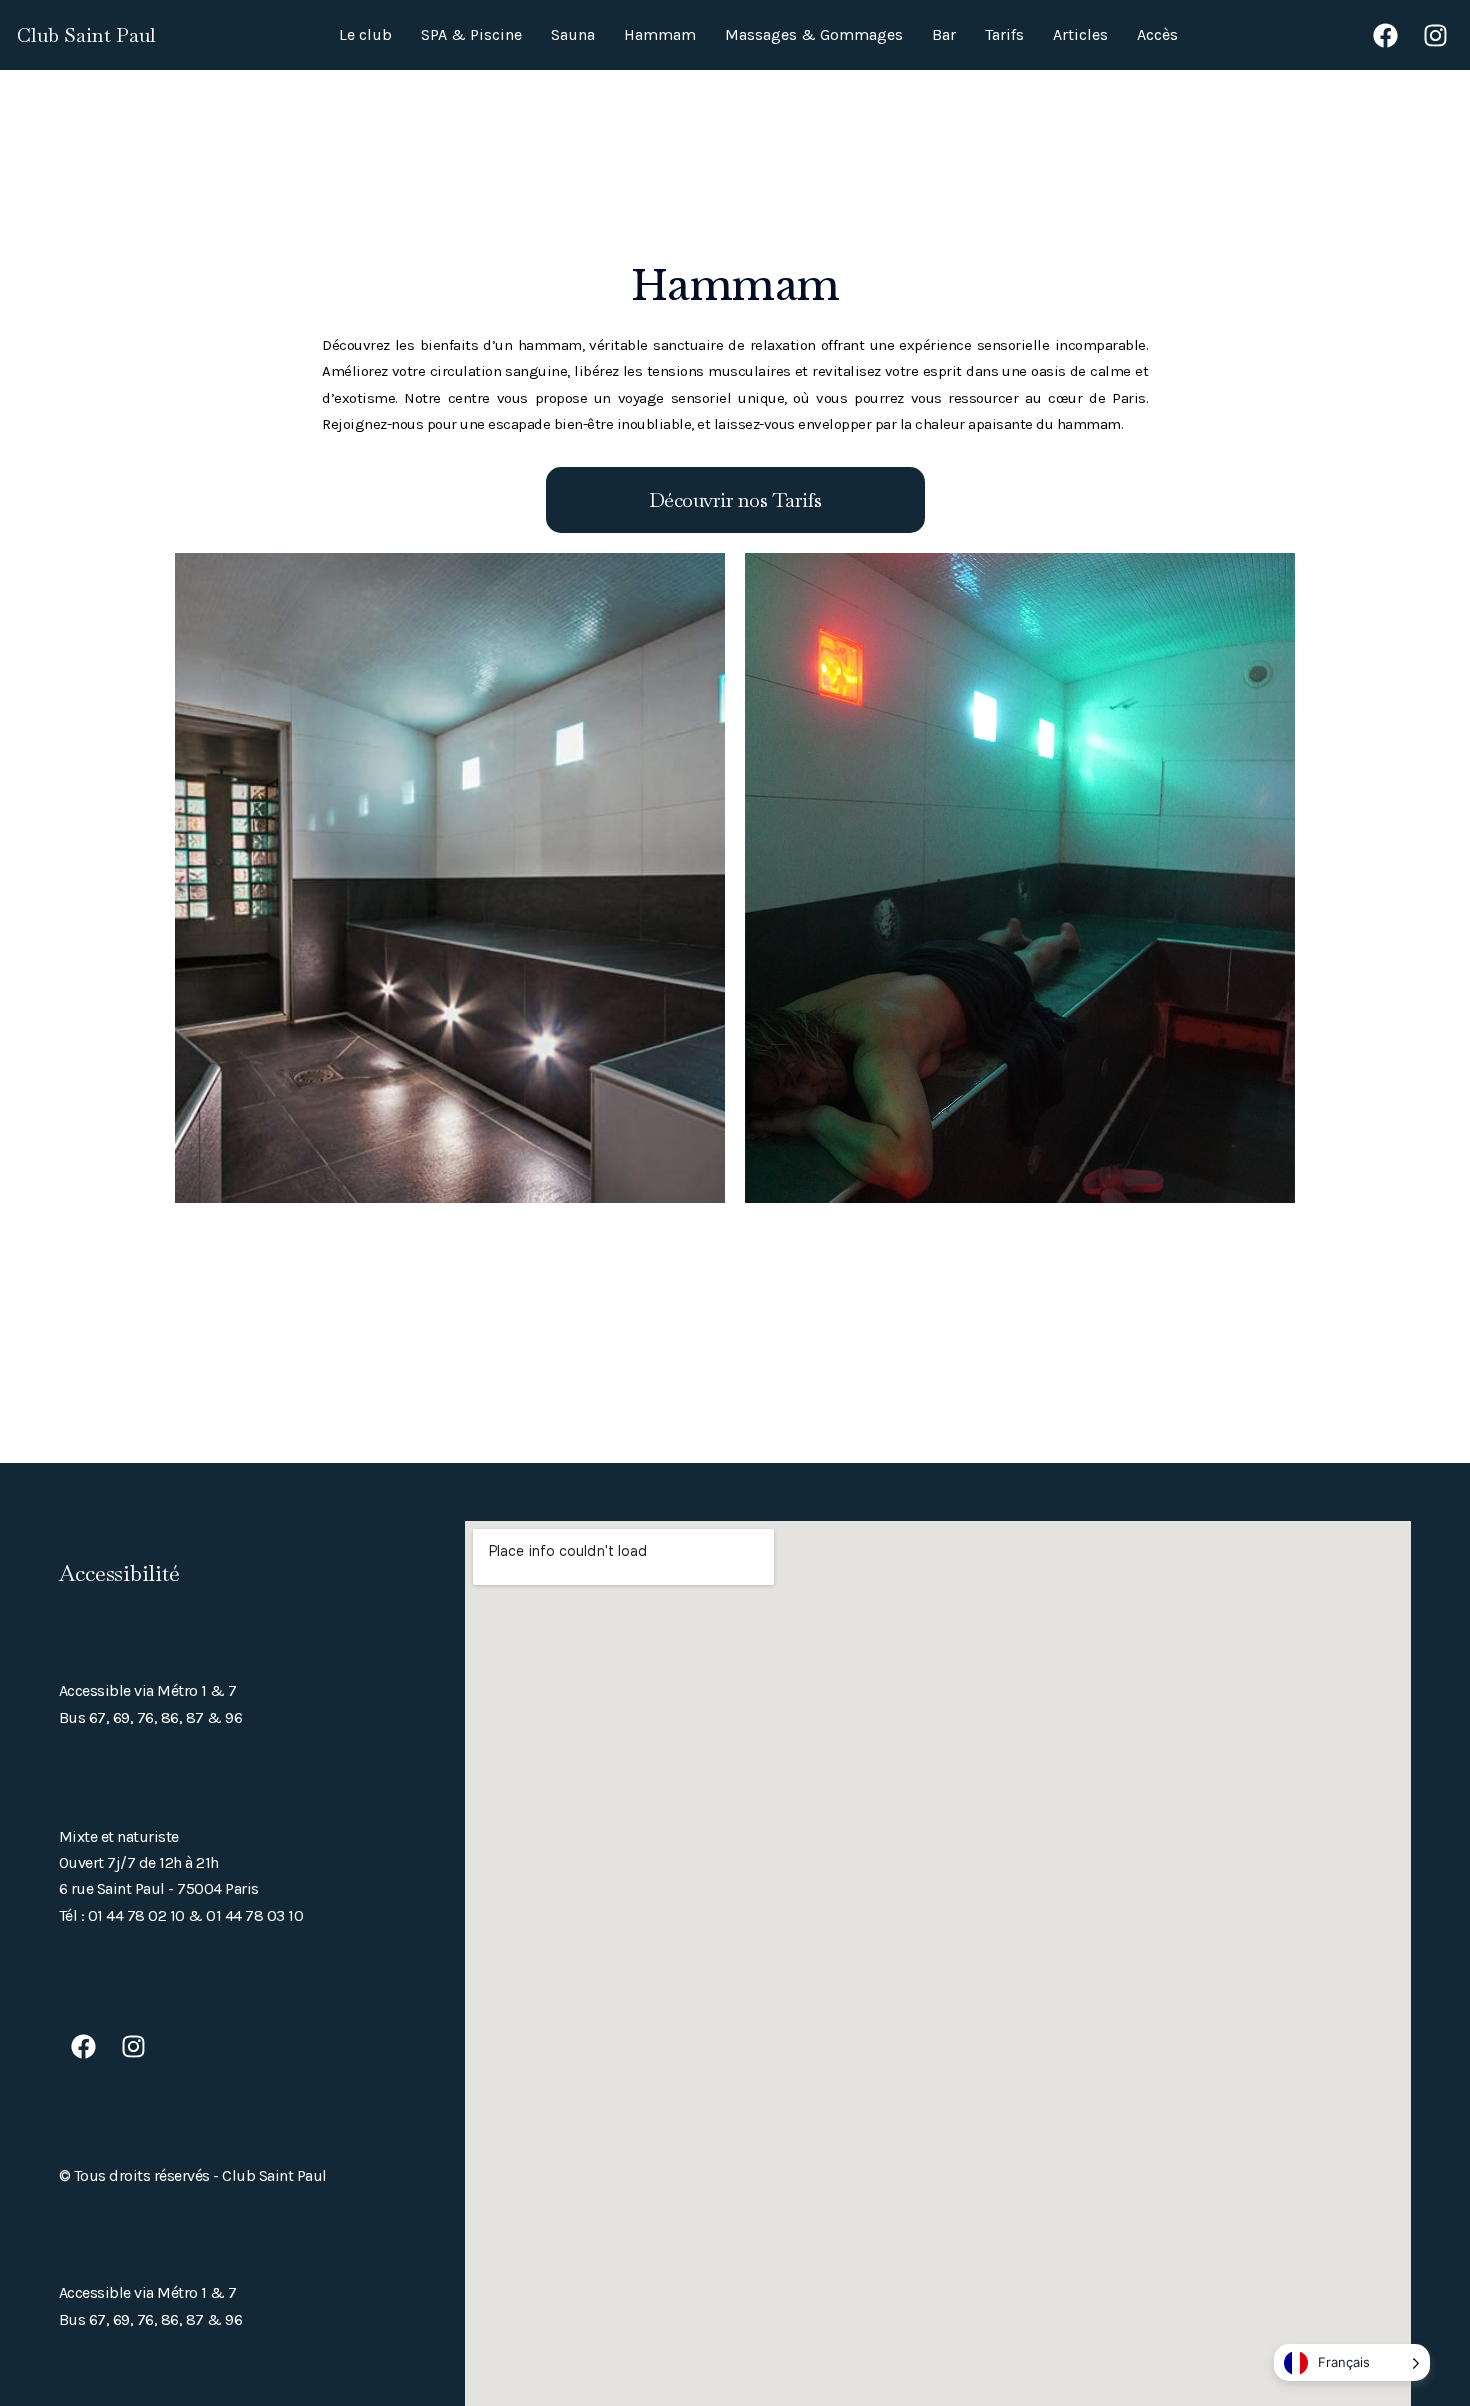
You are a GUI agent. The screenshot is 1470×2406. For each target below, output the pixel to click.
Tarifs (1004, 34)
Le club (365, 34)
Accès (1157, 34)
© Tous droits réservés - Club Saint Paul (193, 2175)
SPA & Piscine (471, 34)
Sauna (573, 34)
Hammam (660, 34)
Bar (944, 34)
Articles (1080, 34)
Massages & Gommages (814, 34)
